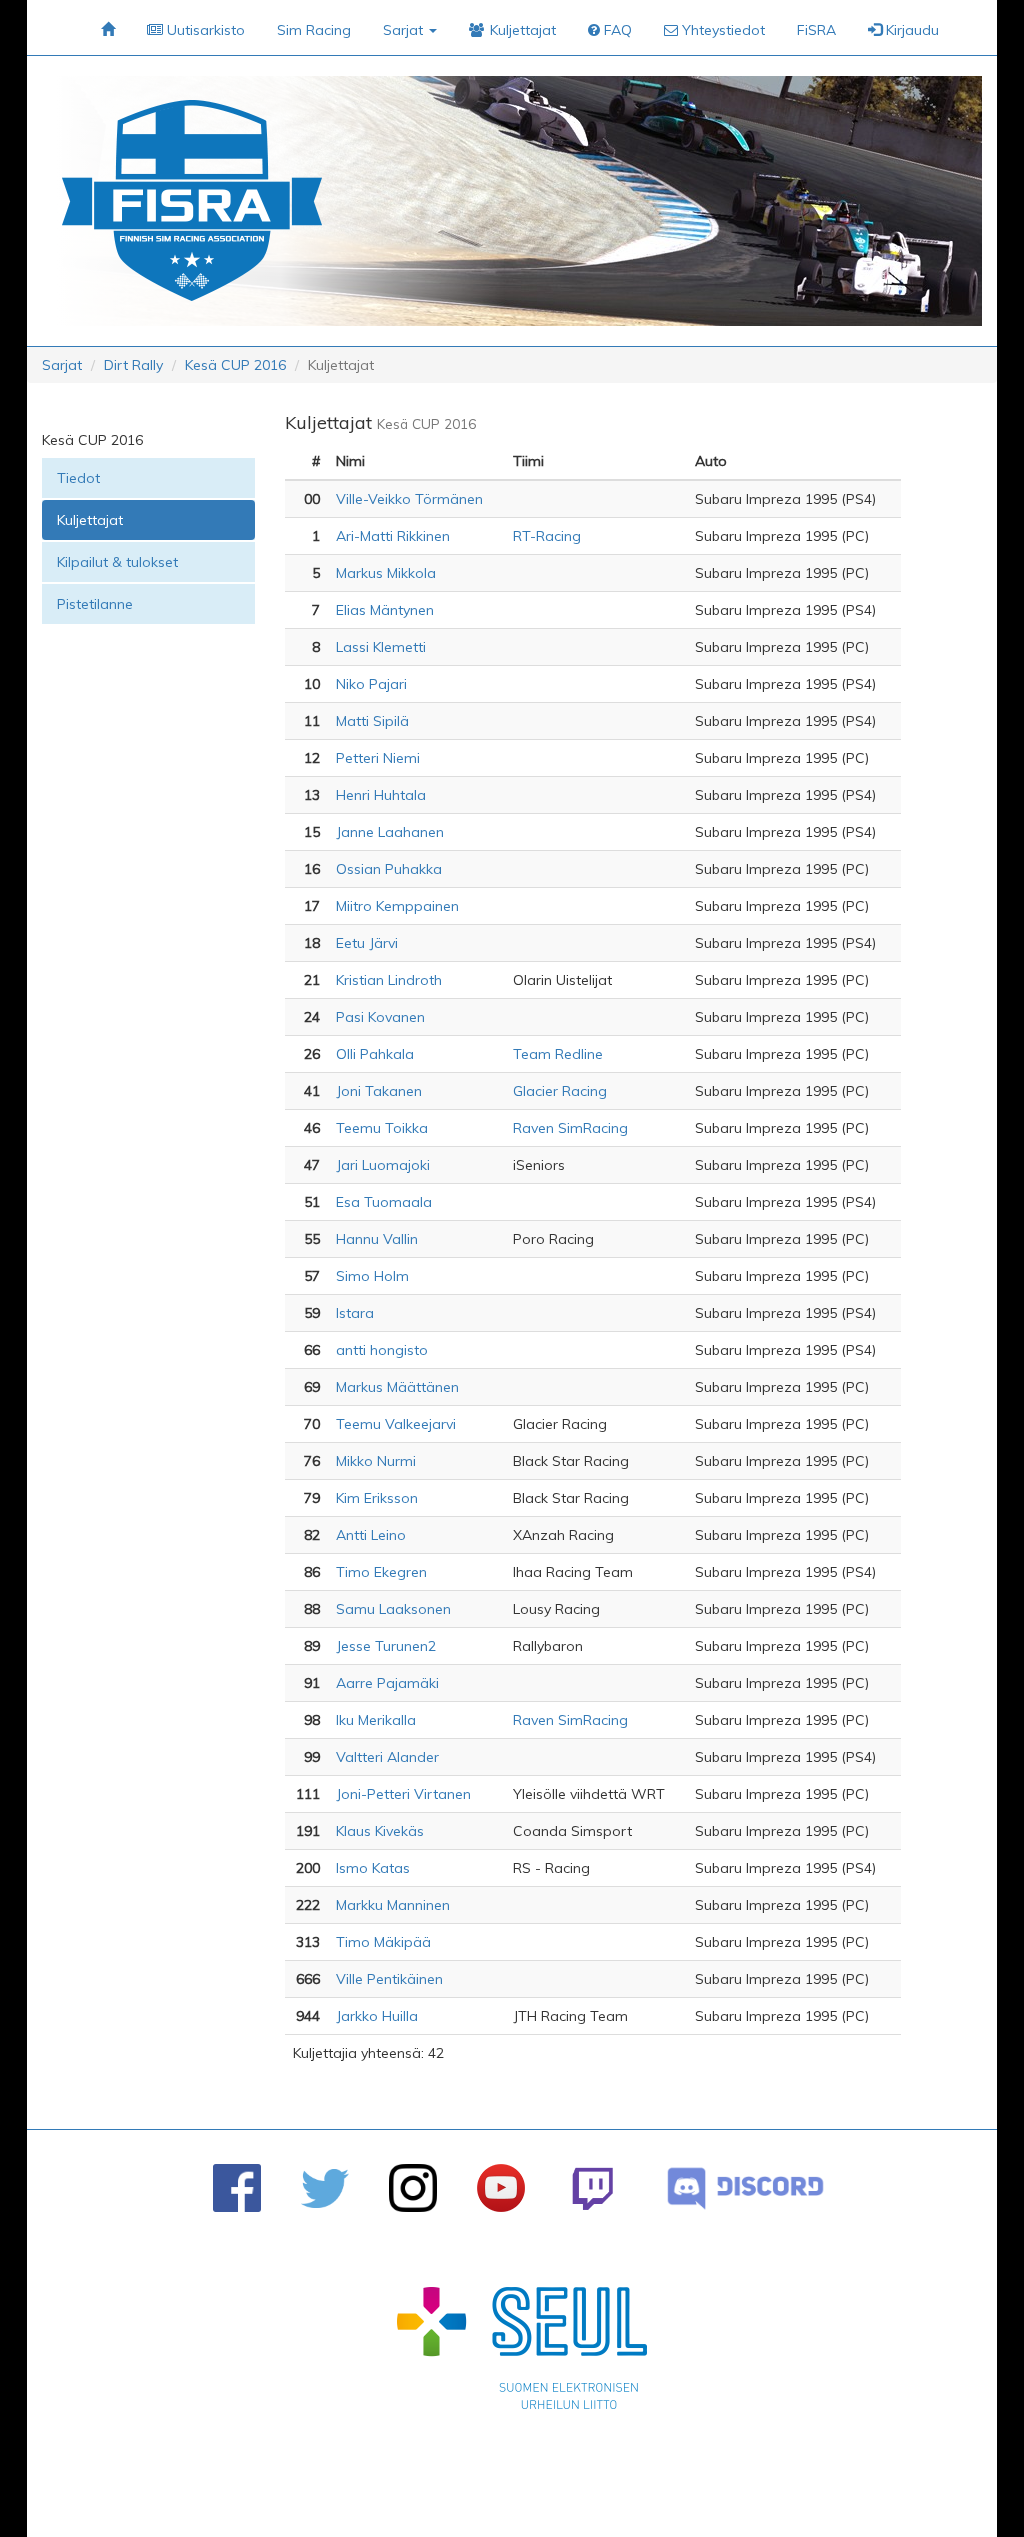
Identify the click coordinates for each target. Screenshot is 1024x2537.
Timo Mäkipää (383, 1942)
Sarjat (62, 365)
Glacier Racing (560, 1091)
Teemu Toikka (382, 1128)
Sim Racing (314, 30)
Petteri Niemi (378, 758)
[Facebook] (237, 2188)
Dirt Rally (133, 365)
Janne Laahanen (390, 832)
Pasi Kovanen (380, 1017)
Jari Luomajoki (383, 1165)
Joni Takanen (379, 1091)
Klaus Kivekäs (380, 1831)
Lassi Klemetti (381, 647)
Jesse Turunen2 (386, 1646)
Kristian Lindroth (389, 980)
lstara (355, 1313)
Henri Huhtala (381, 795)
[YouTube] (501, 2188)
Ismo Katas (373, 1868)
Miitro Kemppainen (397, 906)
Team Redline (558, 1054)
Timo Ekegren (381, 1572)
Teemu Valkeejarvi (396, 1424)
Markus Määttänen (397, 1387)
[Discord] (745, 2188)
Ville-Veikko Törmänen (409, 499)
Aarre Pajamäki (387, 1683)
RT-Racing (547, 536)
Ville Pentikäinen (389, 1979)
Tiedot (78, 478)
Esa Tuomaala (384, 1202)
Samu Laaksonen (393, 1609)
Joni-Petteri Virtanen (403, 1794)
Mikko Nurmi (376, 1461)
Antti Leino (371, 1535)
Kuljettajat (90, 520)
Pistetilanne (95, 604)
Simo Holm (372, 1276)
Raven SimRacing (570, 1128)
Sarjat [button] (405, 30)
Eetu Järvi (367, 943)
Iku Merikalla (376, 1720)
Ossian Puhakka (389, 869)
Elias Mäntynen (385, 610)
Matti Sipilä (372, 721)
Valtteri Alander (387, 1757)
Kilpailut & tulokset (117, 562)
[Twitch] (592, 2188)
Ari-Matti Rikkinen (393, 536)
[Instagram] (413, 2188)
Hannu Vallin (377, 1239)
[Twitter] (325, 2188)
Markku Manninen (393, 1905)
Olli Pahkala (375, 1054)
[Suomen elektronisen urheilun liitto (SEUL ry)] (522, 2353)
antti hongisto (382, 1350)
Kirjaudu (910, 30)
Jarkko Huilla (377, 2016)
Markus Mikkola (386, 573)
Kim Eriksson (377, 1498)
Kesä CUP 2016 (235, 365)
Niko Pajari (371, 684)
